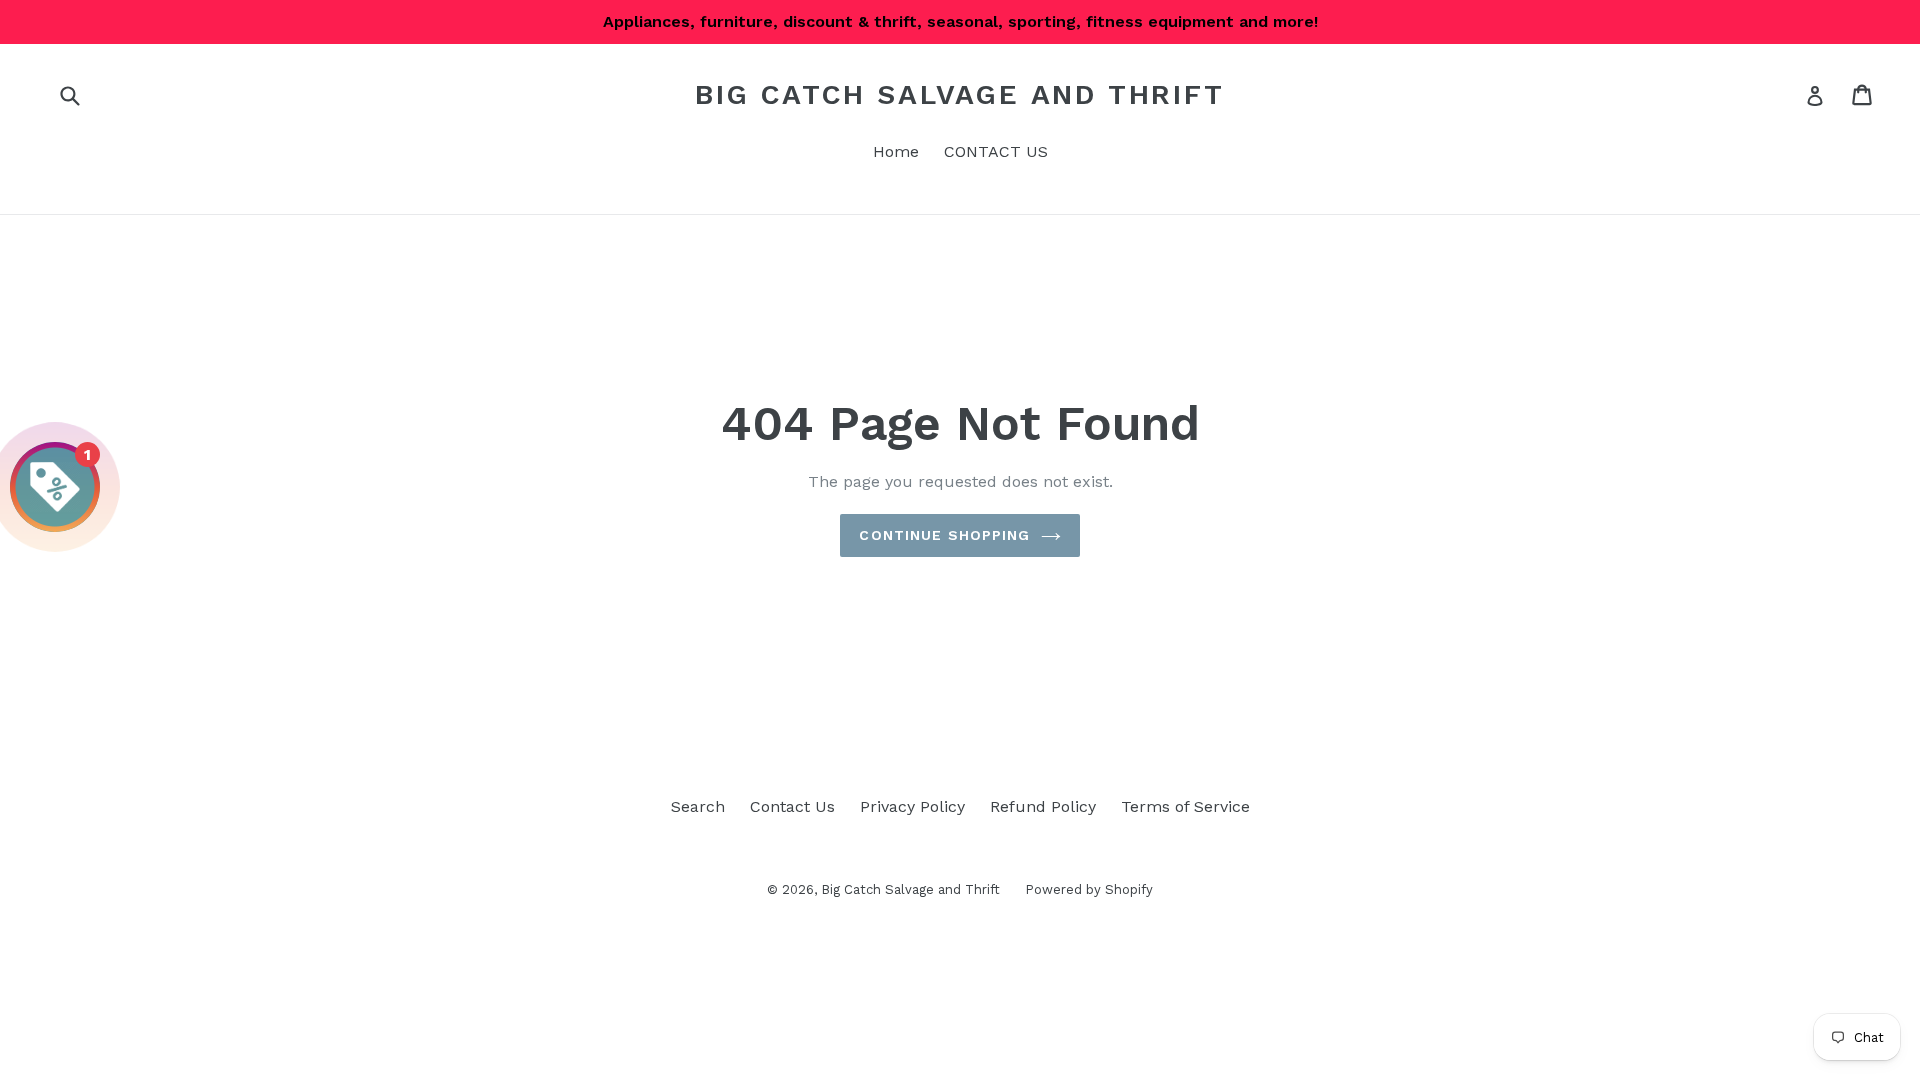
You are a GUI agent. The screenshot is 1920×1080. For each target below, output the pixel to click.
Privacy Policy (912, 806)
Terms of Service (1185, 806)
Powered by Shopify (1089, 889)
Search (698, 806)
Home (896, 151)
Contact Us (792, 806)
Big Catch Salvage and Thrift (959, 94)
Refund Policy (1043, 806)
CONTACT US (996, 151)
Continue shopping (944, 535)
